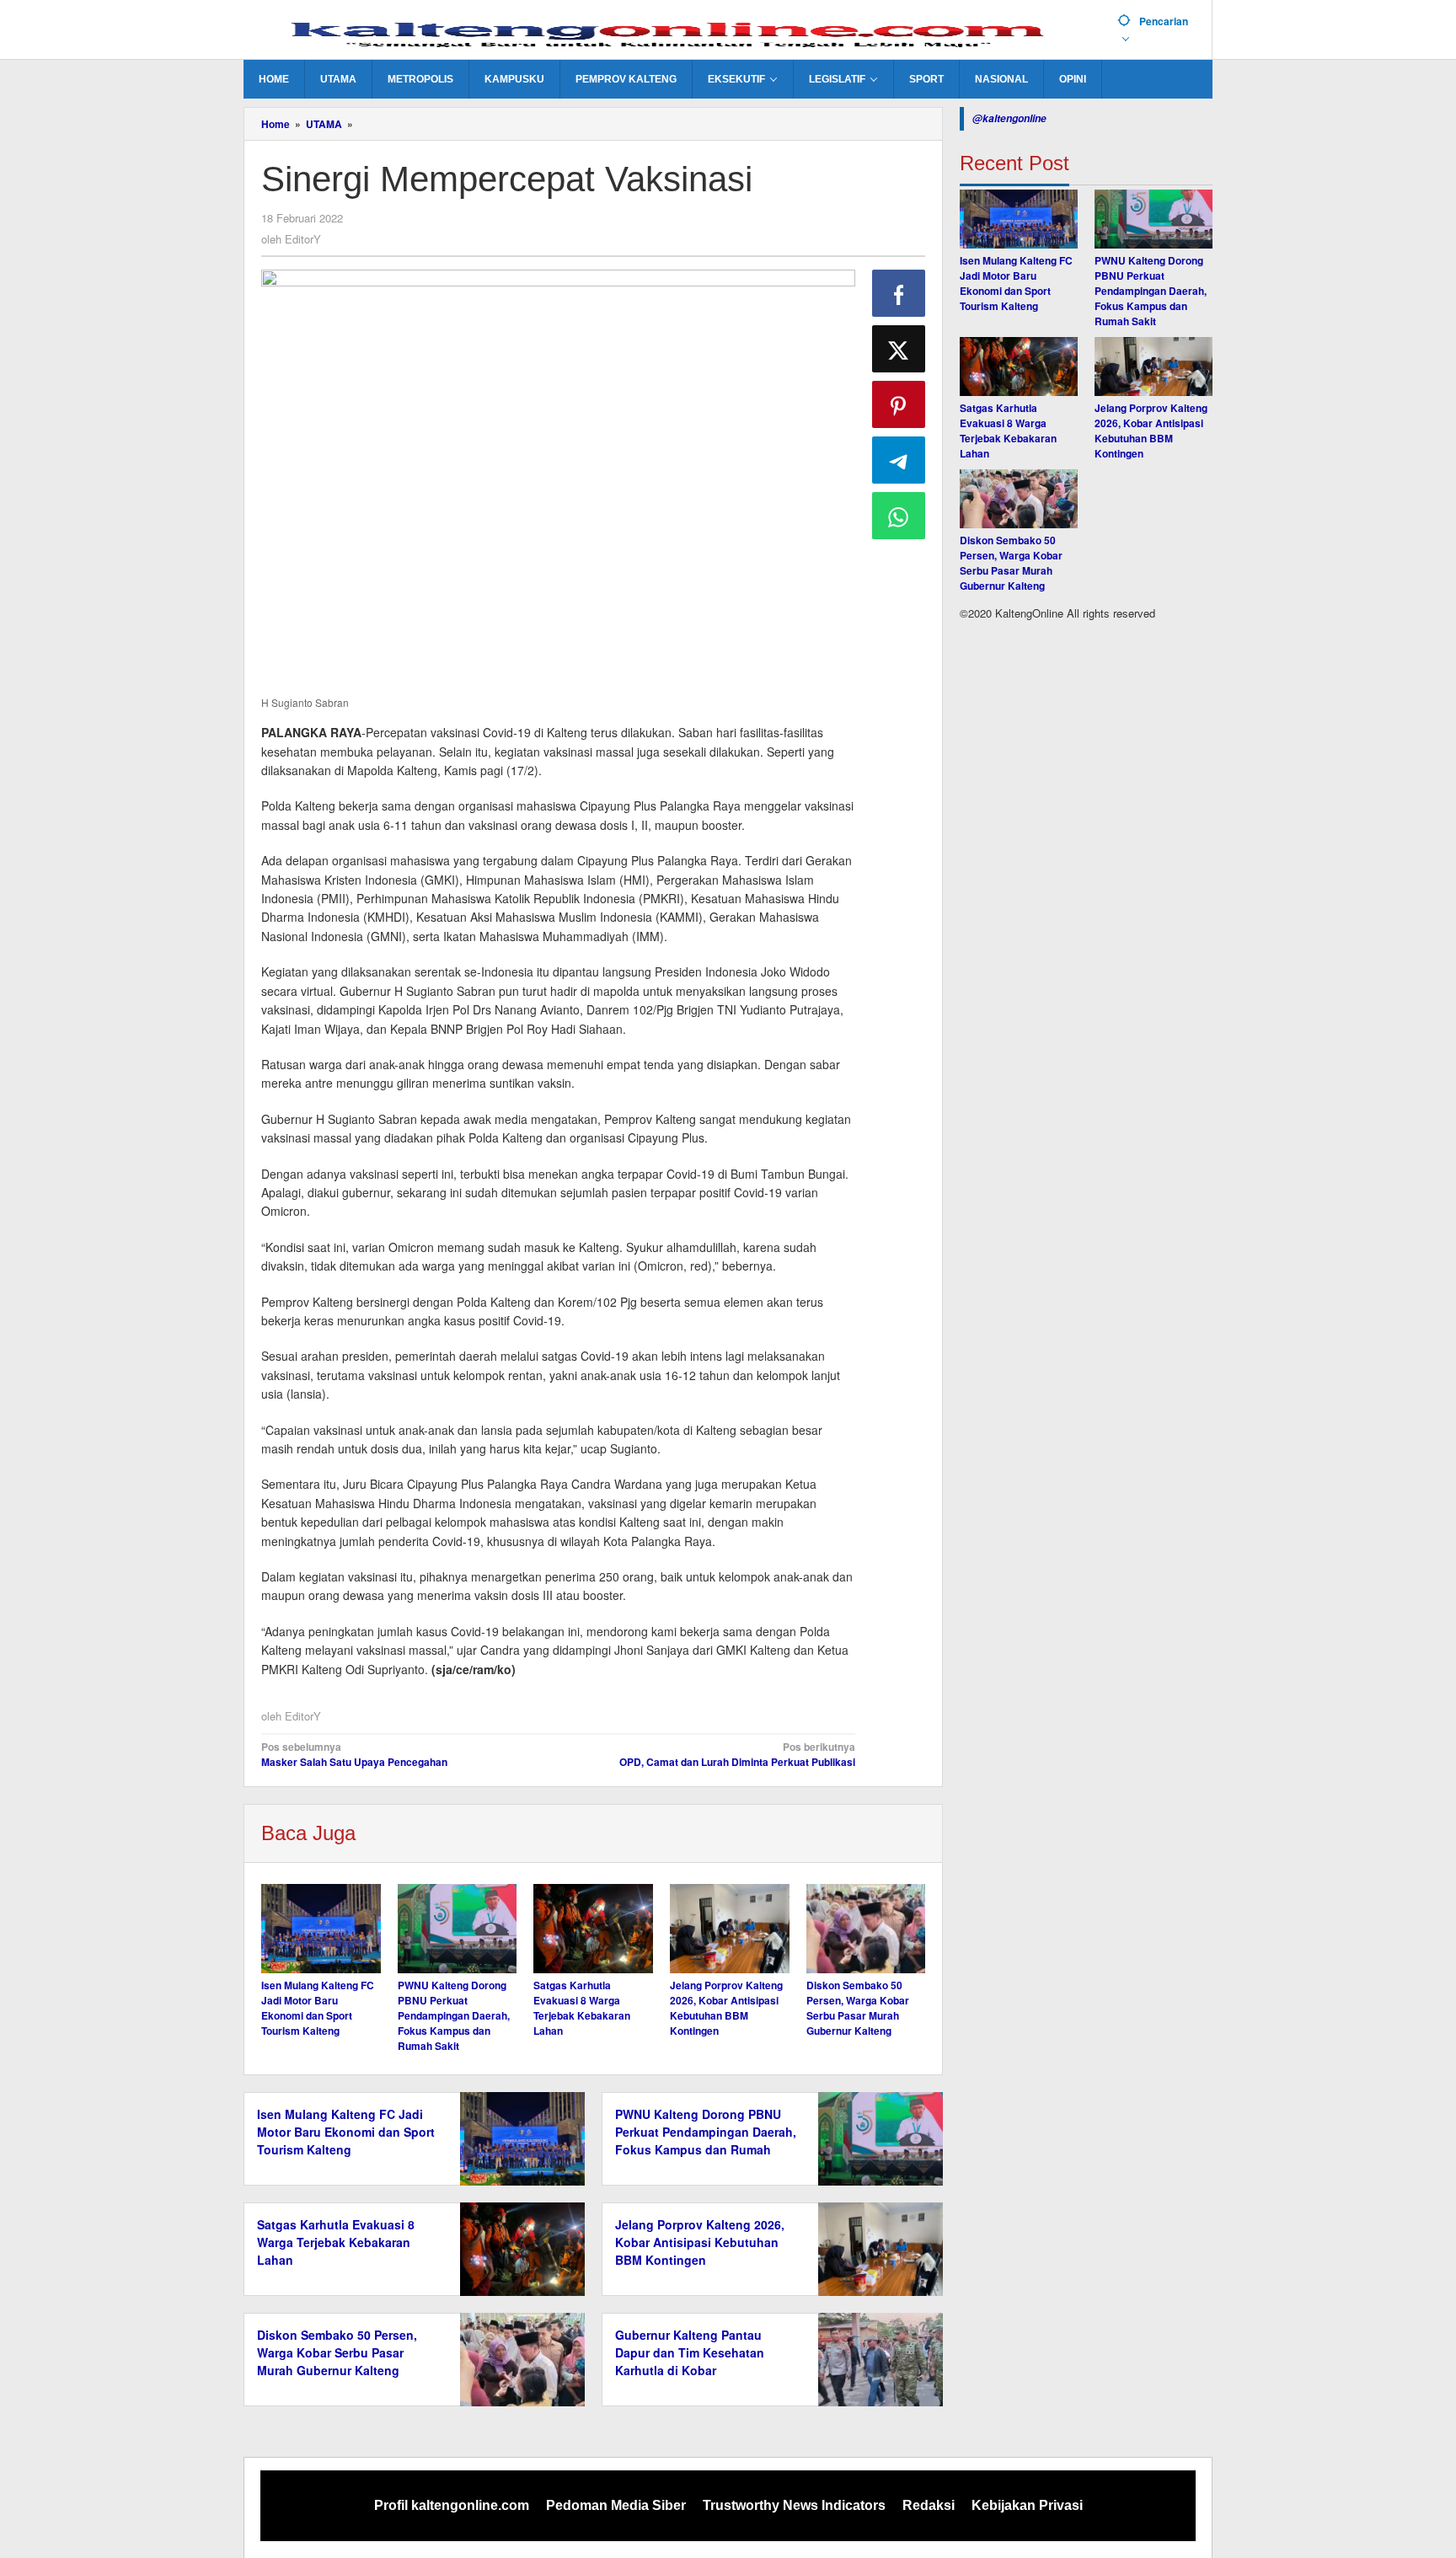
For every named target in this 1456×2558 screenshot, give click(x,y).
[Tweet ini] (899, 349)
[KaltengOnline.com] (674, 31)
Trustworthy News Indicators (794, 2505)
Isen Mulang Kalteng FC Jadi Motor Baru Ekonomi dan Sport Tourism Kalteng (318, 2008)
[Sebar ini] (899, 293)
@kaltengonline (1009, 118)
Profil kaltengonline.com (452, 2505)
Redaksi (929, 2505)
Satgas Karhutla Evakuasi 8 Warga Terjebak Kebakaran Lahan (582, 2008)
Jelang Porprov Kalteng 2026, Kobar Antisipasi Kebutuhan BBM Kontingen (726, 2008)
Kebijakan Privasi (1027, 2505)
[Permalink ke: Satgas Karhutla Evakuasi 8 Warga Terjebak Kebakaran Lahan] (593, 1929)
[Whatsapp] (899, 516)
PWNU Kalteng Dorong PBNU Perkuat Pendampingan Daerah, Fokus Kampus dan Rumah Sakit (454, 2015)
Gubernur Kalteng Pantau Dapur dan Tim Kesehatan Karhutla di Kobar (690, 2352)
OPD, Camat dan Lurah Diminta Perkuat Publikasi (737, 1754)
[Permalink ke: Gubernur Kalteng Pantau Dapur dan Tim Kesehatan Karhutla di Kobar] (876, 2357)
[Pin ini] (899, 404)
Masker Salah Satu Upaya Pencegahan (354, 1754)
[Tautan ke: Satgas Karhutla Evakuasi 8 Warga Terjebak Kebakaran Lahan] (1019, 367)
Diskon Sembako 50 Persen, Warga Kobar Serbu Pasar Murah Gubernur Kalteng (858, 2008)
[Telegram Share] (899, 460)
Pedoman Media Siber (616, 2505)
